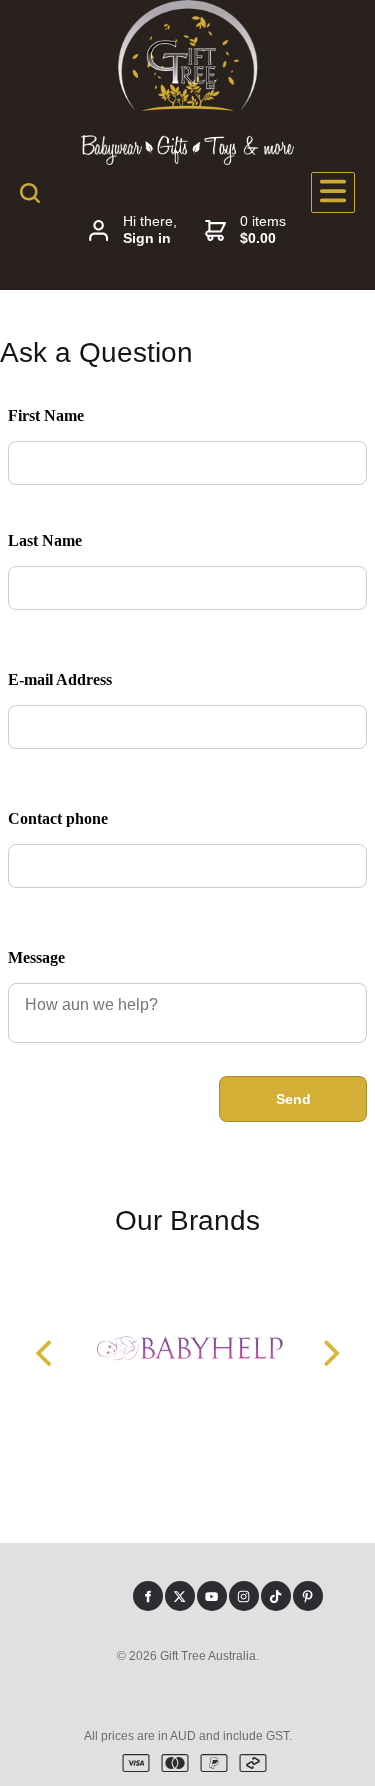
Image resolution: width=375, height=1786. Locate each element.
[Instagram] (244, 1596)
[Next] (329, 1353)
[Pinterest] (308, 1596)
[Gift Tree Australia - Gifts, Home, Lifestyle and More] (188, 105)
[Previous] (46, 1353)
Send (293, 1099)
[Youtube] (212, 1596)
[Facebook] (148, 1596)
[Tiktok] (276, 1596)
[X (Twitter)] (180, 1596)
